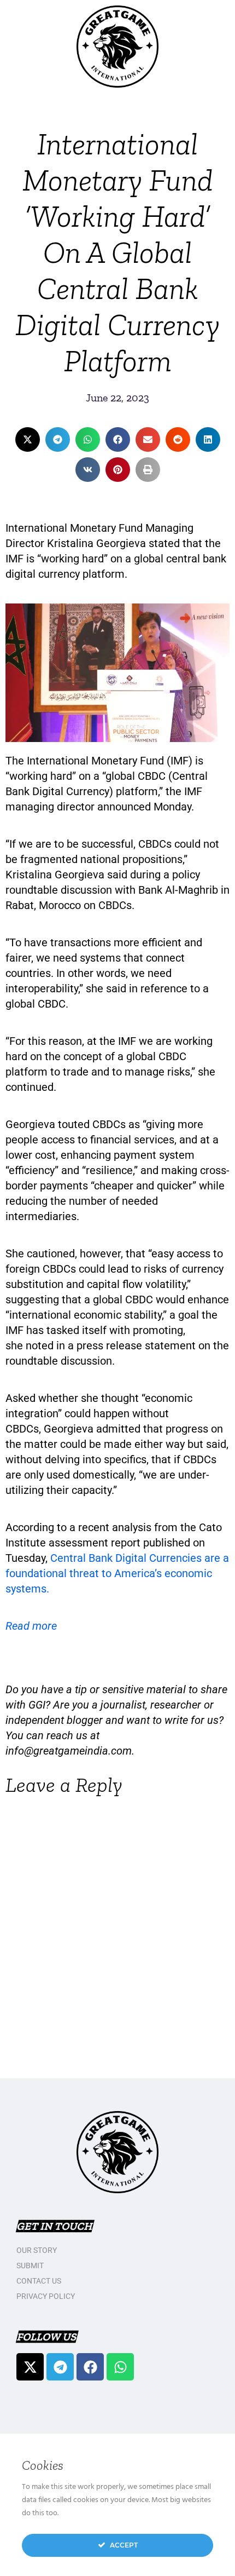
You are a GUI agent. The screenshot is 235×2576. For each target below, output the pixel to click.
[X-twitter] (30, 2367)
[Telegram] (60, 2367)
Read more (31, 1626)
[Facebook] (90, 2367)
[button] (28, 439)
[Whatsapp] (120, 2367)
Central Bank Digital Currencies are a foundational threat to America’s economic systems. (117, 1573)
